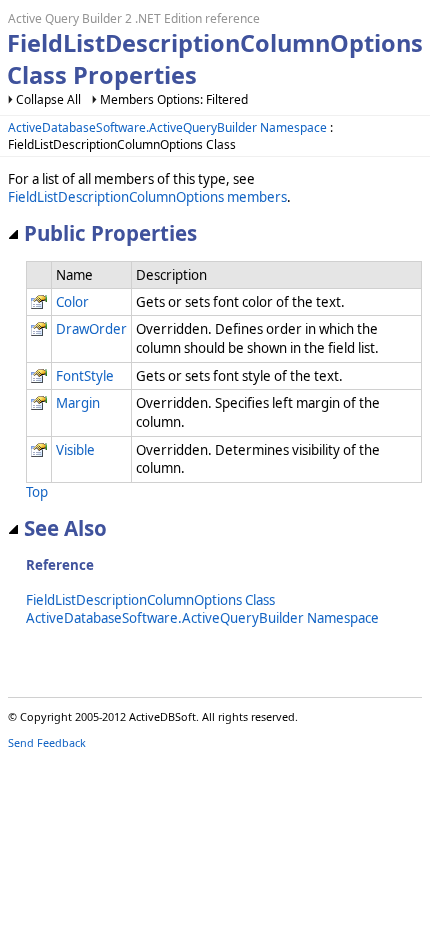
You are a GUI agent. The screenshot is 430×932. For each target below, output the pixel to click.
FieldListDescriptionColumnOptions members (147, 197)
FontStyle (85, 376)
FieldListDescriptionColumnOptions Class (150, 600)
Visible (75, 450)
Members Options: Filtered (174, 99)
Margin (78, 403)
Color (72, 302)
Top (37, 492)
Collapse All (48, 99)
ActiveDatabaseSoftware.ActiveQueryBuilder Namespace (167, 127)
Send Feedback (47, 742)
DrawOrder (91, 329)
